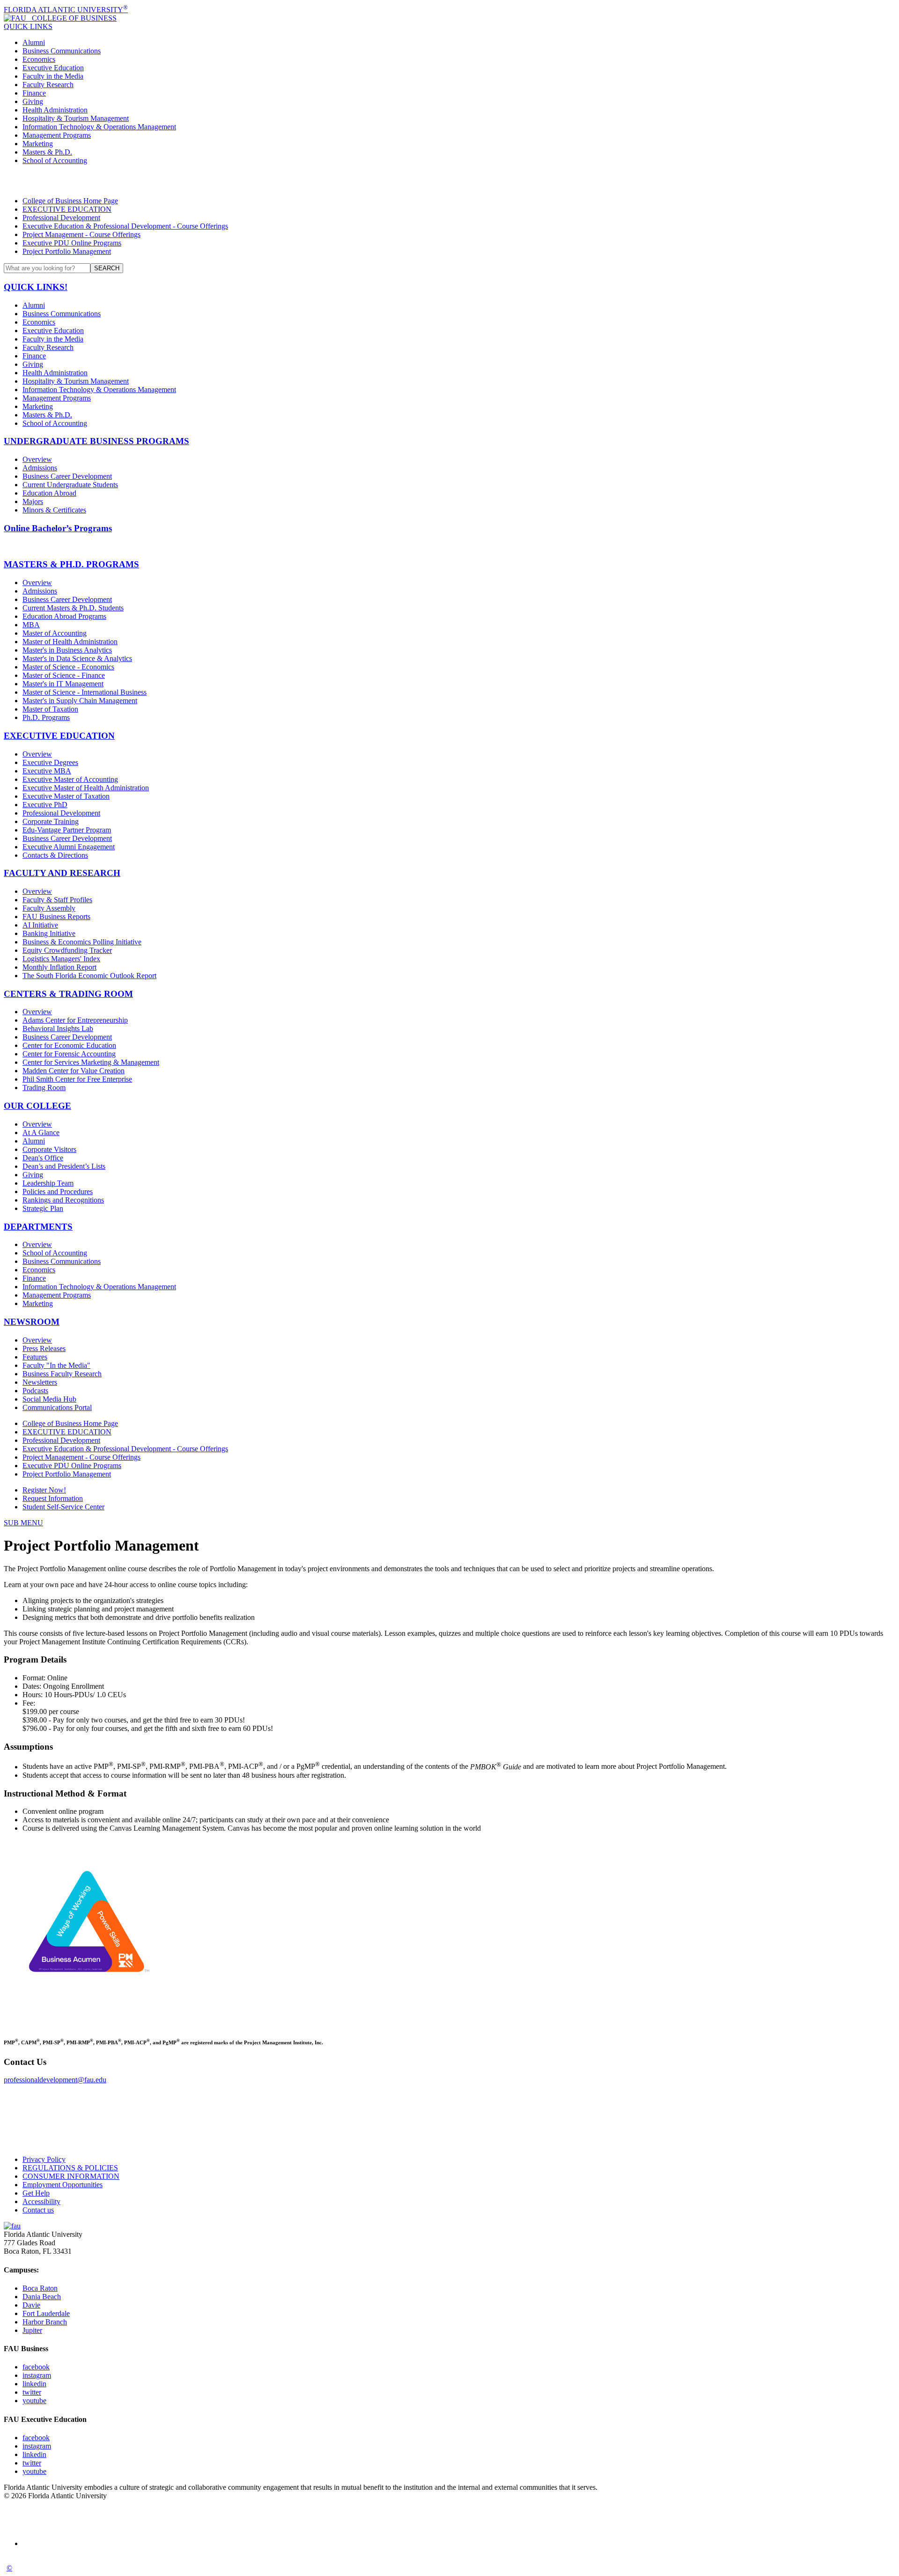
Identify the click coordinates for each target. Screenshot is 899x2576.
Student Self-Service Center (63, 1507)
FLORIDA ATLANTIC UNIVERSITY (66, 10)
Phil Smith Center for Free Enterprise (77, 1079)
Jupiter (32, 2330)
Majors (33, 501)
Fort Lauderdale (46, 2313)
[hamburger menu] (449, 181)
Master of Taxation (50, 709)
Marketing (38, 144)
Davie (31, 2305)
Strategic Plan (43, 1208)
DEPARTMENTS (38, 1227)
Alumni (34, 42)
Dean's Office (43, 1158)
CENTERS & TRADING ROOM (68, 994)
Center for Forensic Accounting (69, 1054)
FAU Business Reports (56, 917)
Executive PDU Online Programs (72, 243)
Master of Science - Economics (68, 667)
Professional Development (61, 218)
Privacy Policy (44, 2159)
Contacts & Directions (55, 855)
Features (35, 1357)
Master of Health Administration (70, 642)
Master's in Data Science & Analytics (77, 658)
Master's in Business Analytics (67, 650)
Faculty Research (48, 85)
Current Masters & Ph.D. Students (73, 608)
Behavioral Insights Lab (58, 1028)
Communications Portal (57, 1407)
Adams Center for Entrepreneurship (75, 1020)
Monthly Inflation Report (59, 967)
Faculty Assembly (49, 908)
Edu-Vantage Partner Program (67, 830)
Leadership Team (48, 1183)
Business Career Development (67, 476)
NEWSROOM (32, 1322)
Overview (37, 459)
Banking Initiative (49, 933)
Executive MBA (47, 771)
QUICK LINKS (28, 26)
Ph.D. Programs (46, 717)
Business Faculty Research (62, 1374)
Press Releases (44, 1348)
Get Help (36, 2193)
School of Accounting (55, 160)
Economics (39, 59)
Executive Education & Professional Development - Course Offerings (125, 226)
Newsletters (40, 1382)
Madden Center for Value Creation (74, 1071)
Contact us (38, 2210)
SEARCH (107, 268)
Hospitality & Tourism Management (76, 118)
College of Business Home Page (70, 201)
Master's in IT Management (63, 684)
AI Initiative (40, 925)
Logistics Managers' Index (61, 959)
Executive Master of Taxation (66, 796)
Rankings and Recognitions (63, 1200)
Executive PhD (45, 805)
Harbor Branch (45, 2322)
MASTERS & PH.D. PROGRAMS (71, 564)
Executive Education (53, 68)
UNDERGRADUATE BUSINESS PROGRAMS (96, 441)
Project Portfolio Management (67, 251)
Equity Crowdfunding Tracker (67, 950)
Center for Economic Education (69, 1045)
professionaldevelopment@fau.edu (55, 2080)
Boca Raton (40, 2288)
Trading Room (44, 1088)
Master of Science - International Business (85, 692)
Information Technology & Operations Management (99, 127)
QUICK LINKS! (36, 287)
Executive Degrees (50, 762)
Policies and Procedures (58, 1191)
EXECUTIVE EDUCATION (67, 209)
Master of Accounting (55, 633)
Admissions (40, 468)
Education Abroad (49, 493)
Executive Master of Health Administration (86, 788)
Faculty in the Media (53, 76)
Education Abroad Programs (64, 616)
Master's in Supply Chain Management (80, 701)
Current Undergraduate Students (70, 485)
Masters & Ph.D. (47, 152)
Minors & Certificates (54, 510)
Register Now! (44, 1490)
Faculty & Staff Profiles (57, 900)
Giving (33, 101)
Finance (34, 93)
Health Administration (55, 110)
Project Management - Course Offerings (81, 234)
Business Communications (62, 51)
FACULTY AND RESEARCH (62, 873)
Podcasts (35, 1391)
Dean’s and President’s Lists (64, 1166)
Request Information (53, 1498)
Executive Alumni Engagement (69, 847)
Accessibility (41, 2201)
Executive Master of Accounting (70, 779)
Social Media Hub (49, 1399)
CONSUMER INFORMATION (71, 2176)
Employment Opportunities (63, 2185)
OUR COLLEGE (37, 1106)
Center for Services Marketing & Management (91, 1062)
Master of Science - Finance (64, 675)
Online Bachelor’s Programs (58, 528)
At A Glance (41, 1132)
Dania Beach (42, 2297)
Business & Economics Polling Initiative (82, 942)
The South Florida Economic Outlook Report (89, 976)
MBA (31, 625)
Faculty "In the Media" (56, 1365)
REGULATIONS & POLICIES (70, 2168)
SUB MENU (23, 1523)
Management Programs (57, 135)
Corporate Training (51, 821)
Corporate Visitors (49, 1149)
